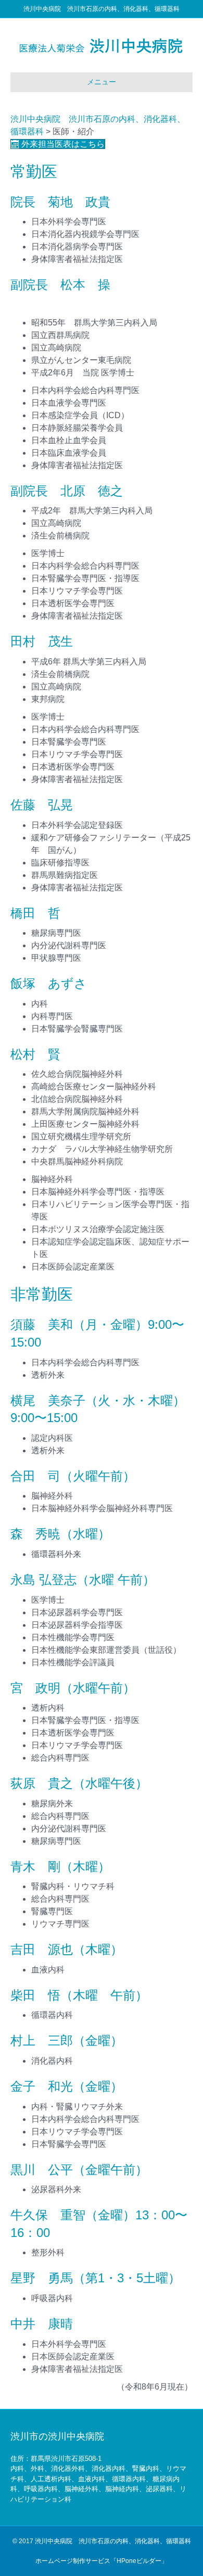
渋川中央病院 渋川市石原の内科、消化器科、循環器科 (113, 2541)
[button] (58, 144)
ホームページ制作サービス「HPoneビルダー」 (102, 2561)
